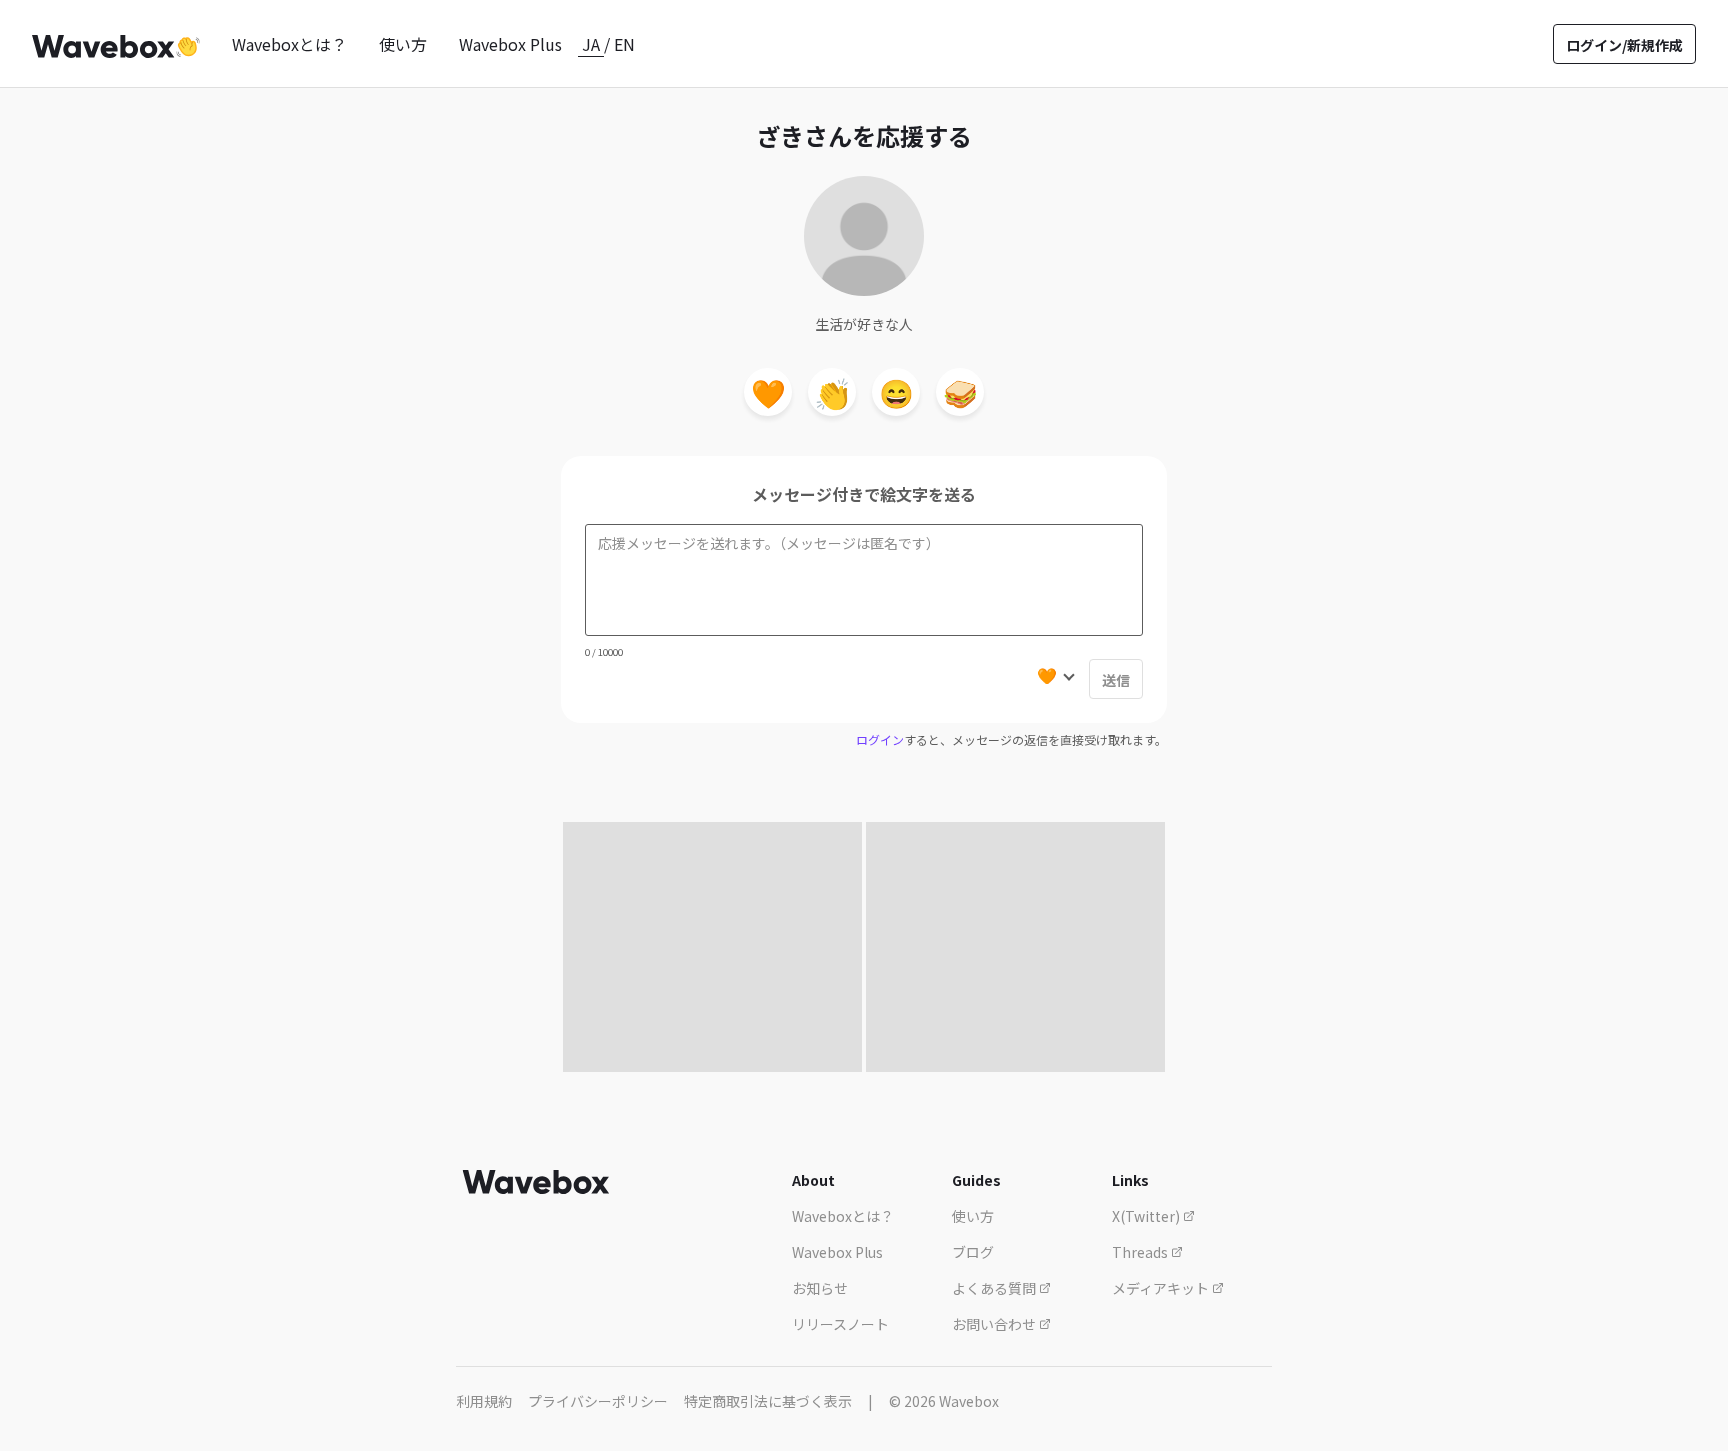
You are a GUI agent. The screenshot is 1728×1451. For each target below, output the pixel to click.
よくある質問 (995, 1288)
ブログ (973, 1252)
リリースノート (840, 1324)
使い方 (403, 44)
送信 (1116, 680)
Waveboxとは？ (289, 44)
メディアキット (1162, 1288)
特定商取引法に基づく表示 (768, 1401)
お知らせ (820, 1288)
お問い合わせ (995, 1324)
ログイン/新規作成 (1624, 45)
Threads (1141, 1252)
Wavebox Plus (510, 44)
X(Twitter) (1147, 1216)
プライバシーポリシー (598, 1401)
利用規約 (484, 1401)
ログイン (880, 739)
